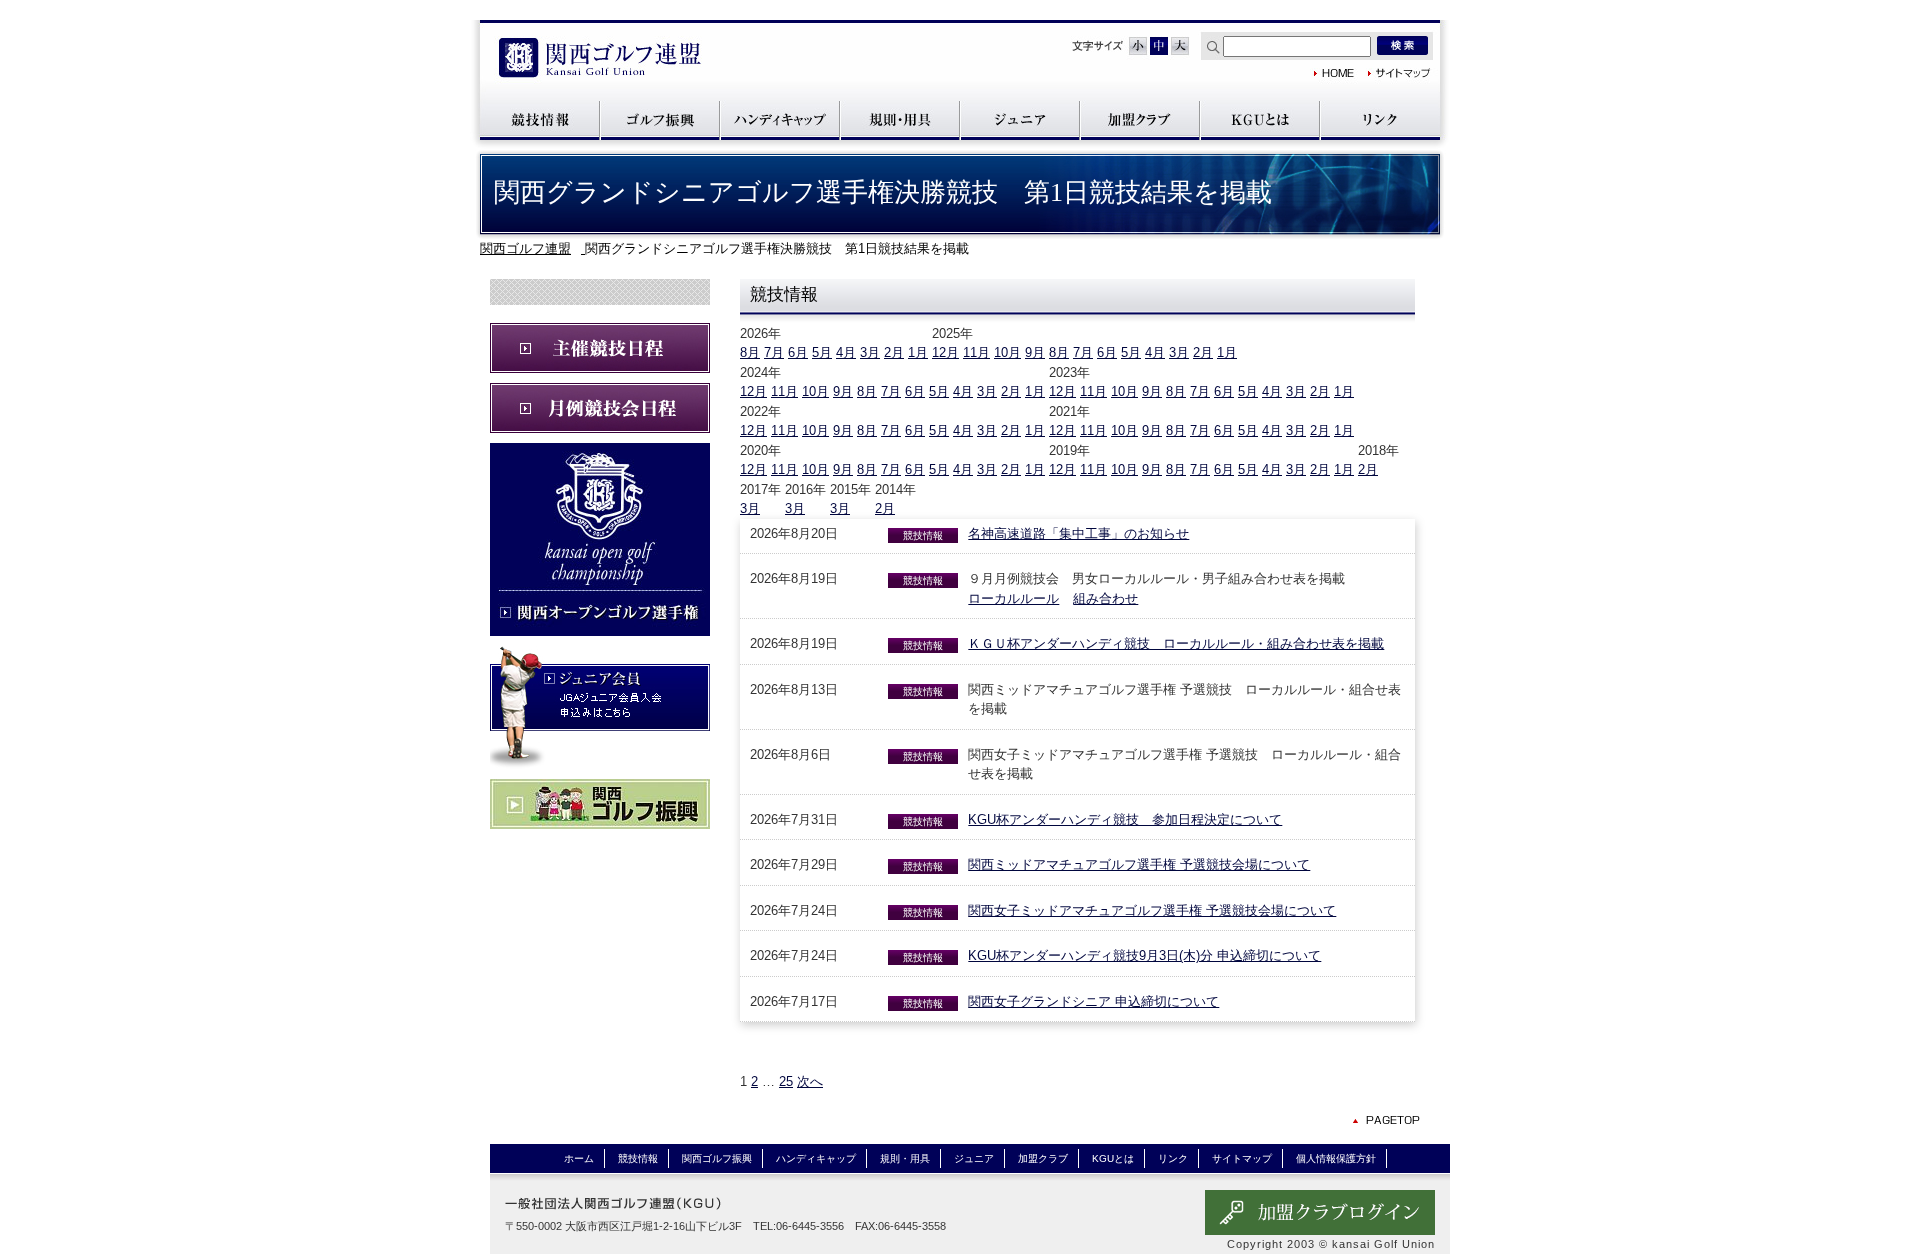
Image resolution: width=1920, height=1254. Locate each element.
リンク (1380, 119)
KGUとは (1260, 119)
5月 (822, 352)
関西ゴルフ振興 (660, 119)
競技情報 (540, 119)
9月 (1035, 352)
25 (786, 1081)
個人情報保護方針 (1336, 1158)
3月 (870, 352)
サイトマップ (1399, 73)
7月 (774, 352)
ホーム (579, 1158)
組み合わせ (1105, 598)
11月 (976, 352)
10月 (1007, 352)
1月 (918, 352)
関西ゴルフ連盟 (600, 59)
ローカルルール (1013, 598)
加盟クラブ (1140, 119)
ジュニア (1020, 119)
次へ (810, 1081)
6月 (798, 352)
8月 (750, 352)
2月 (894, 352)
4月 (846, 352)
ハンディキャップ (780, 119)
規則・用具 (900, 119)
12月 (945, 352)
